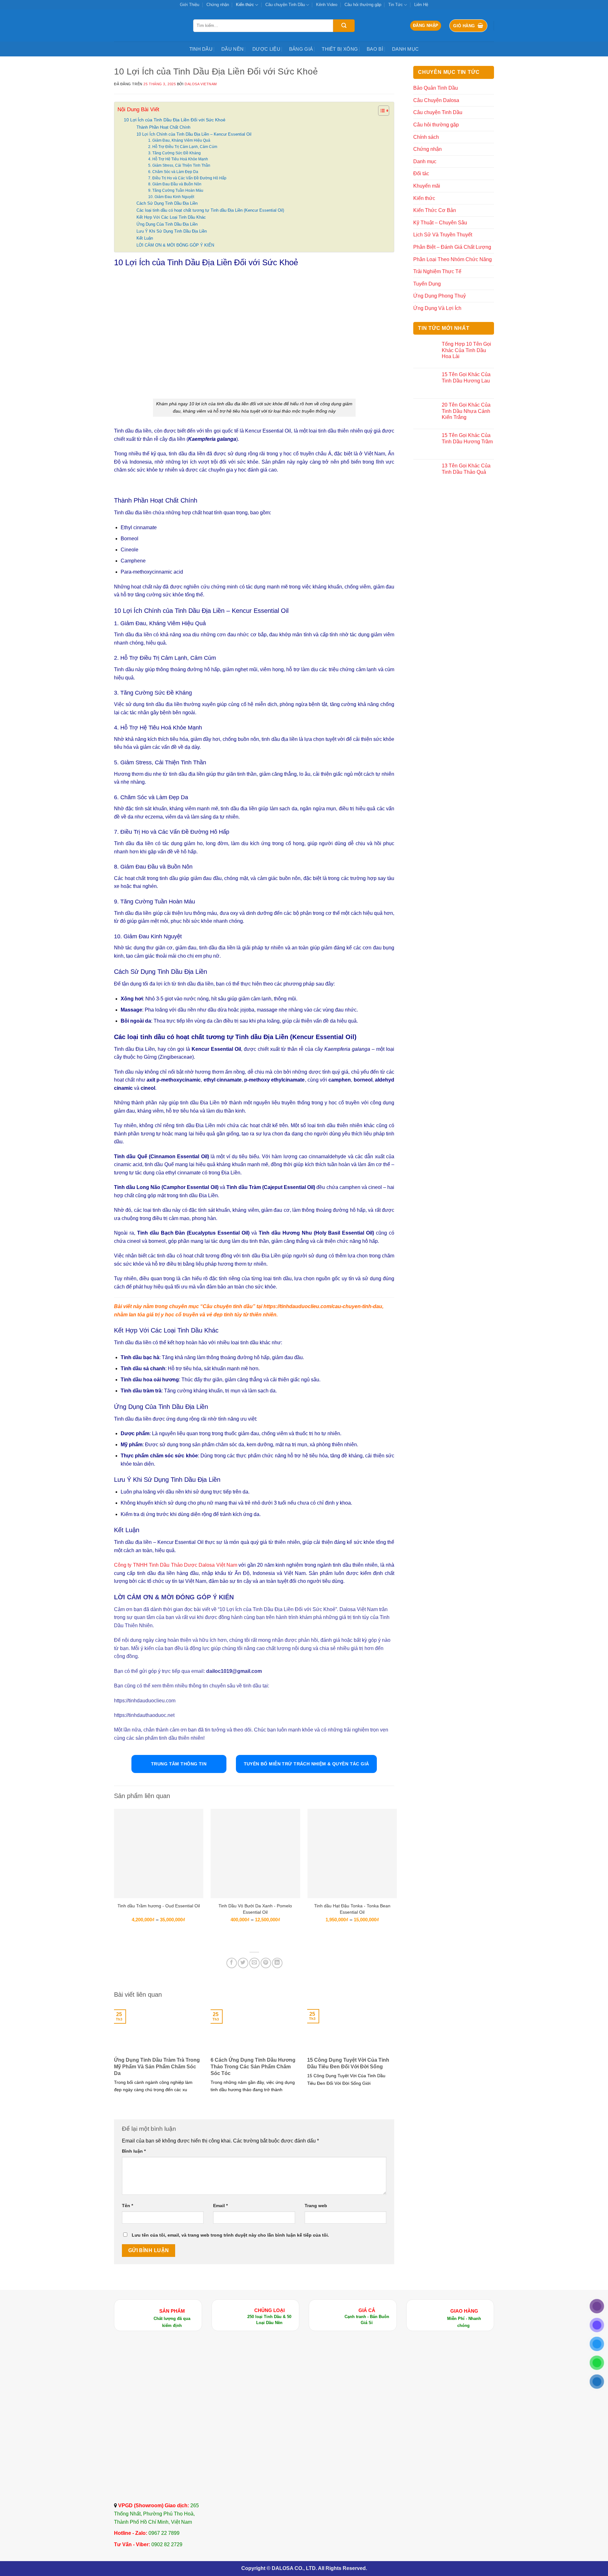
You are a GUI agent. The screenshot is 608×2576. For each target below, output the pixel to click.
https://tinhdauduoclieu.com (145, 1701)
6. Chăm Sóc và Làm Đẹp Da (173, 172)
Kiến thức (245, 5)
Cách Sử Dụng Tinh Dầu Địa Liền (167, 203)
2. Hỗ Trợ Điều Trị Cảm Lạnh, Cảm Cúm (183, 147)
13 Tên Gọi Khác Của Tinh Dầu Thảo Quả (466, 469)
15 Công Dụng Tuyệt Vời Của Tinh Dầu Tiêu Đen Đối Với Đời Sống (348, 2063)
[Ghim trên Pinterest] (266, 1963)
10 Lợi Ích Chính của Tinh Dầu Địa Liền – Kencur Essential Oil (194, 134)
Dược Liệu (266, 49)
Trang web (316, 2206)
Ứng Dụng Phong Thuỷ (440, 296)
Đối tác (421, 173)
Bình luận (134, 2151)
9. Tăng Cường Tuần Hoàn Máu (176, 190)
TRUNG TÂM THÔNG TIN (179, 1764)
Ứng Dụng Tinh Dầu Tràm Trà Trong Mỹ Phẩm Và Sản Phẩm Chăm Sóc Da (157, 2067)
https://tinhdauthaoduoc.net (144, 1715)
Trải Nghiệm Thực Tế (437, 271)
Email (220, 2206)
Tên (127, 2206)
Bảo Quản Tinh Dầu (436, 88)
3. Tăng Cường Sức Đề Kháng (174, 153)
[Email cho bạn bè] (254, 1963)
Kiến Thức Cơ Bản (435, 210)
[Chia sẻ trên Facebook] (232, 1963)
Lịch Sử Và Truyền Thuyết (443, 235)
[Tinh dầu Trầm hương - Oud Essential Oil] (159, 1853)
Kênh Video (327, 5)
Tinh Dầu (201, 49)
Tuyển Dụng (427, 284)
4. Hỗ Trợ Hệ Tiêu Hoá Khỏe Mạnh (178, 159)
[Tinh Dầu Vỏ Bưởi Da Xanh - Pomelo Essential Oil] (255, 1853)
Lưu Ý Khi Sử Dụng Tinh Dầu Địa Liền (172, 231)
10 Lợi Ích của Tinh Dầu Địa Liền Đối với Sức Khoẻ (175, 120)
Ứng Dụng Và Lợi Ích (437, 308)
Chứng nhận (218, 5)
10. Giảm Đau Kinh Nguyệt (171, 197)
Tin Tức (396, 5)
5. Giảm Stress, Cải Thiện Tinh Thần (179, 165)
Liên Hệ (421, 5)
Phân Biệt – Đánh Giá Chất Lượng (452, 247)
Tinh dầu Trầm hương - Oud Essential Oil (159, 1906)
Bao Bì (375, 49)
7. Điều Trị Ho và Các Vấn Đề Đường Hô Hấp (187, 178)
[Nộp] (344, 26)
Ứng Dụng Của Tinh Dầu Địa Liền (167, 224)
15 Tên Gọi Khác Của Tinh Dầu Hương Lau (466, 377)
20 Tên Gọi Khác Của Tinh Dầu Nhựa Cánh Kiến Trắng (466, 411)
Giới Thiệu (190, 5)
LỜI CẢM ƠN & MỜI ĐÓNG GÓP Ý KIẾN (175, 245)
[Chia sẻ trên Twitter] (243, 1963)
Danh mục (405, 49)
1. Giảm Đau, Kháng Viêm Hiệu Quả (179, 140)
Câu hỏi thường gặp (363, 5)
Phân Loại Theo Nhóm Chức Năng (453, 259)
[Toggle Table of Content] (380, 111)
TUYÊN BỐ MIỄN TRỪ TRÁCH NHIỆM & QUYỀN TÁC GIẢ (307, 1764)
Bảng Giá (301, 49)
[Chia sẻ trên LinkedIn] (277, 1963)
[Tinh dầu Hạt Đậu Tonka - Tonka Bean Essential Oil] (352, 1853)
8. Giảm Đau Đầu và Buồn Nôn (175, 184)
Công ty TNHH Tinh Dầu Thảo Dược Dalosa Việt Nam (176, 1565)
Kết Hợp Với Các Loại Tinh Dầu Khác (171, 217)
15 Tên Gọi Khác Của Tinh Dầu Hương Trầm (467, 438)
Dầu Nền (232, 49)
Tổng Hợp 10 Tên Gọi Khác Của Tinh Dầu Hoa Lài (466, 350)
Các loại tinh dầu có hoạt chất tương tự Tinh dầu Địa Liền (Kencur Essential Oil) (210, 210)
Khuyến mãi (427, 186)
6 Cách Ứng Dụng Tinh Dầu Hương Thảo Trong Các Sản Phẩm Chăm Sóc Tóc (253, 2067)
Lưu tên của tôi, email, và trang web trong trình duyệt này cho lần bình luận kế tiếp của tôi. (230, 2235)
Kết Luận (145, 238)
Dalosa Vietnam (201, 84)
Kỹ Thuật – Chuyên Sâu (440, 223)
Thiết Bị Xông (340, 49)
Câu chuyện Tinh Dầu (285, 5)
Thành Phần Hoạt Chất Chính (163, 127)
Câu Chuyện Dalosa (436, 100)
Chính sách (426, 137)
